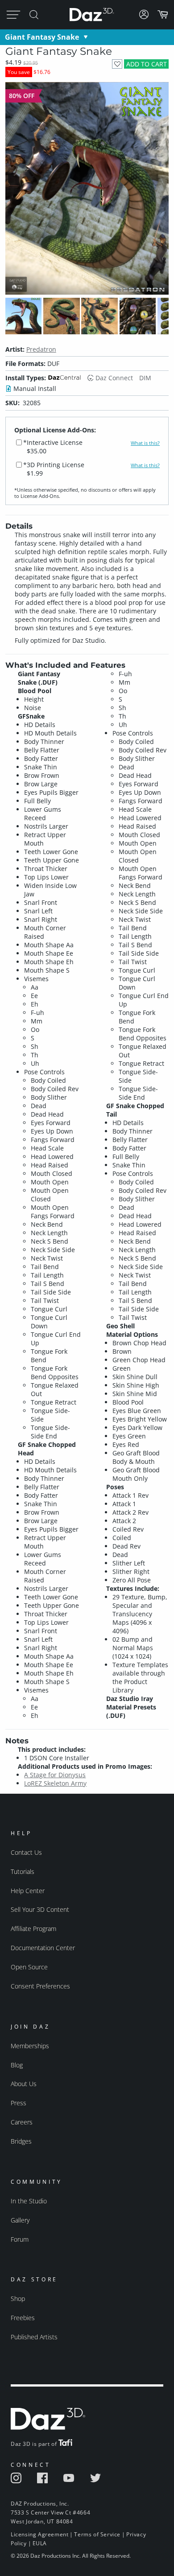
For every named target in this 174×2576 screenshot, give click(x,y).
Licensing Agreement (39, 2534)
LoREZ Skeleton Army (55, 1783)
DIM (145, 378)
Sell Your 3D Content (40, 1909)
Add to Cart (147, 64)
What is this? (145, 443)
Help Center (28, 1891)
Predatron (41, 349)
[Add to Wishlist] (117, 64)
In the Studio (29, 2201)
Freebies (23, 2318)
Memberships (30, 2046)
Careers (22, 2122)
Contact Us (26, 1852)
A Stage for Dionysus (55, 1775)
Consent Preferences (40, 1986)
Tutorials (23, 1871)
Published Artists (34, 2337)
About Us (24, 2084)
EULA (40, 2543)
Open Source (29, 1967)
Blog (17, 2065)
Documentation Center (43, 1948)
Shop (18, 2299)
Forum (20, 2239)
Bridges (21, 2141)
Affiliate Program (33, 1929)
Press (19, 2103)
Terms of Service (97, 2534)
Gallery (20, 2220)
